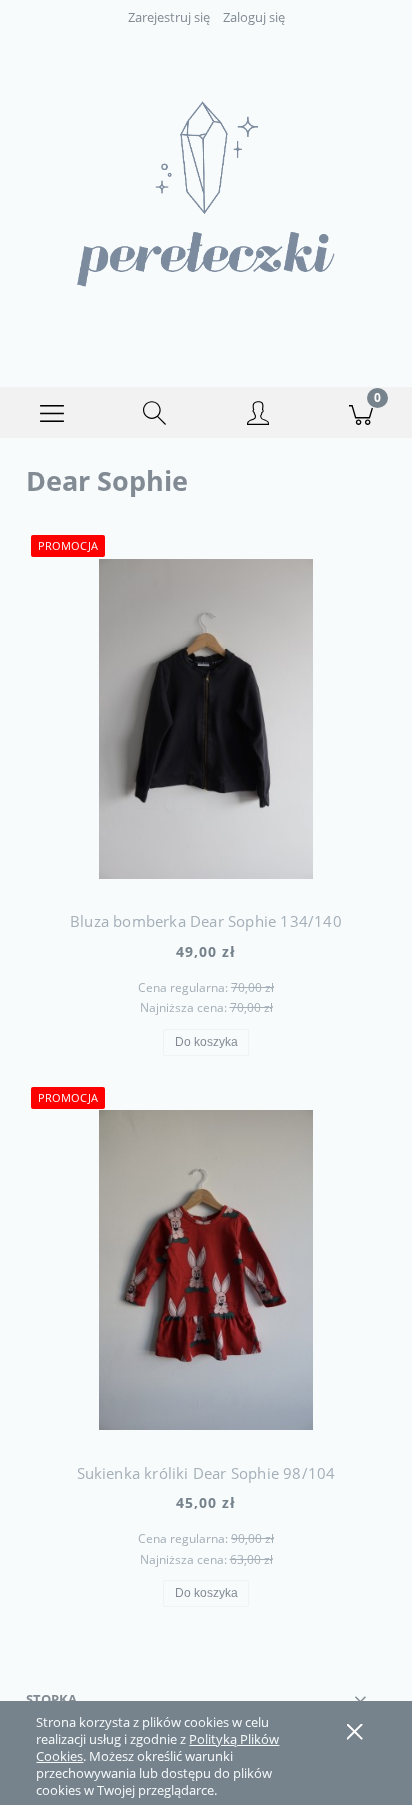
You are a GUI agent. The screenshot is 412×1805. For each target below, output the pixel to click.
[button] (51, 413)
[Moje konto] (257, 416)
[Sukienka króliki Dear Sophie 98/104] (206, 1270)
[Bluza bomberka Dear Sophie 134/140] (206, 719)
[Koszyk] (360, 413)
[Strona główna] (206, 194)
